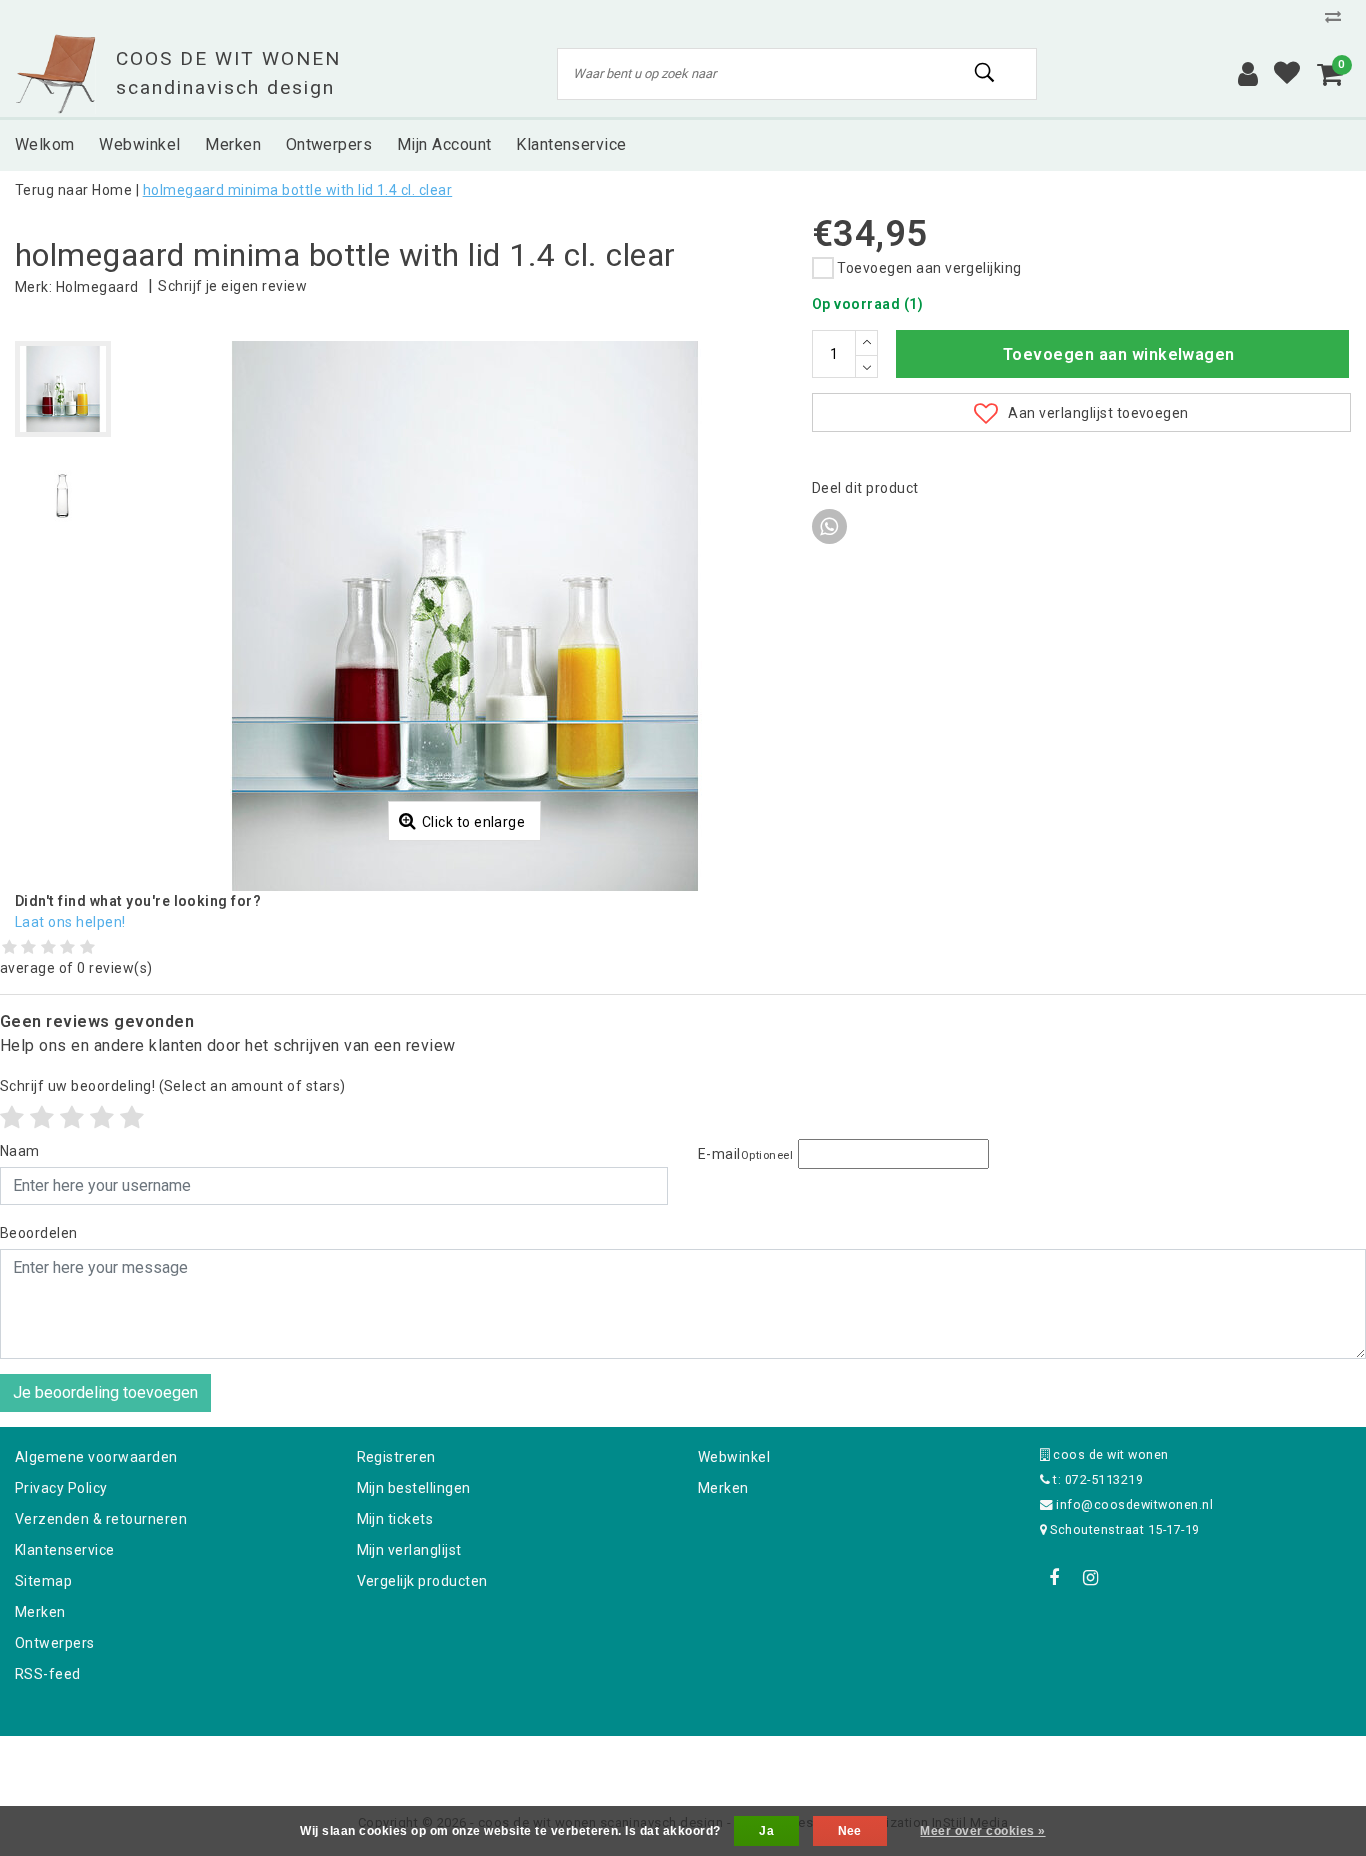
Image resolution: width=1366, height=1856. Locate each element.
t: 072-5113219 (1096, 1479)
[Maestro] (812, 1762)
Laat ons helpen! (70, 922)
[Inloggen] (1248, 74)
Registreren (396, 1457)
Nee (850, 1831)
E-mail (745, 1154)
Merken (40, 1612)
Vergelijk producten (422, 1581)
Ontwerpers (55, 1643)
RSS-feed (48, 1674)
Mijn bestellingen (414, 1488)
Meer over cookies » (982, 1831)
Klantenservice (65, 1550)
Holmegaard (97, 287)
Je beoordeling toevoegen (105, 1392)
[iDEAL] (621, 1762)
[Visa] (749, 1762)
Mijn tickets (395, 1519)
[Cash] (556, 1762)
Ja (766, 1831)
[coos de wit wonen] (55, 74)
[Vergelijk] (1338, 16)
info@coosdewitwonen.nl (1134, 1504)
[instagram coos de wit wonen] (1091, 1578)
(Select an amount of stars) (173, 1086)
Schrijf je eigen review (232, 286)
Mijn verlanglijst (409, 1550)
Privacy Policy (61, 1488)
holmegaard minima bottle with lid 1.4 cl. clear (298, 190)
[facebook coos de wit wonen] (1055, 1578)
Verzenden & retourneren (101, 1519)
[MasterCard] (685, 1762)
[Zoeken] (986, 73)
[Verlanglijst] (1287, 74)
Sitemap (43, 1581)
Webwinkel (734, 1457)
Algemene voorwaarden (96, 1457)
